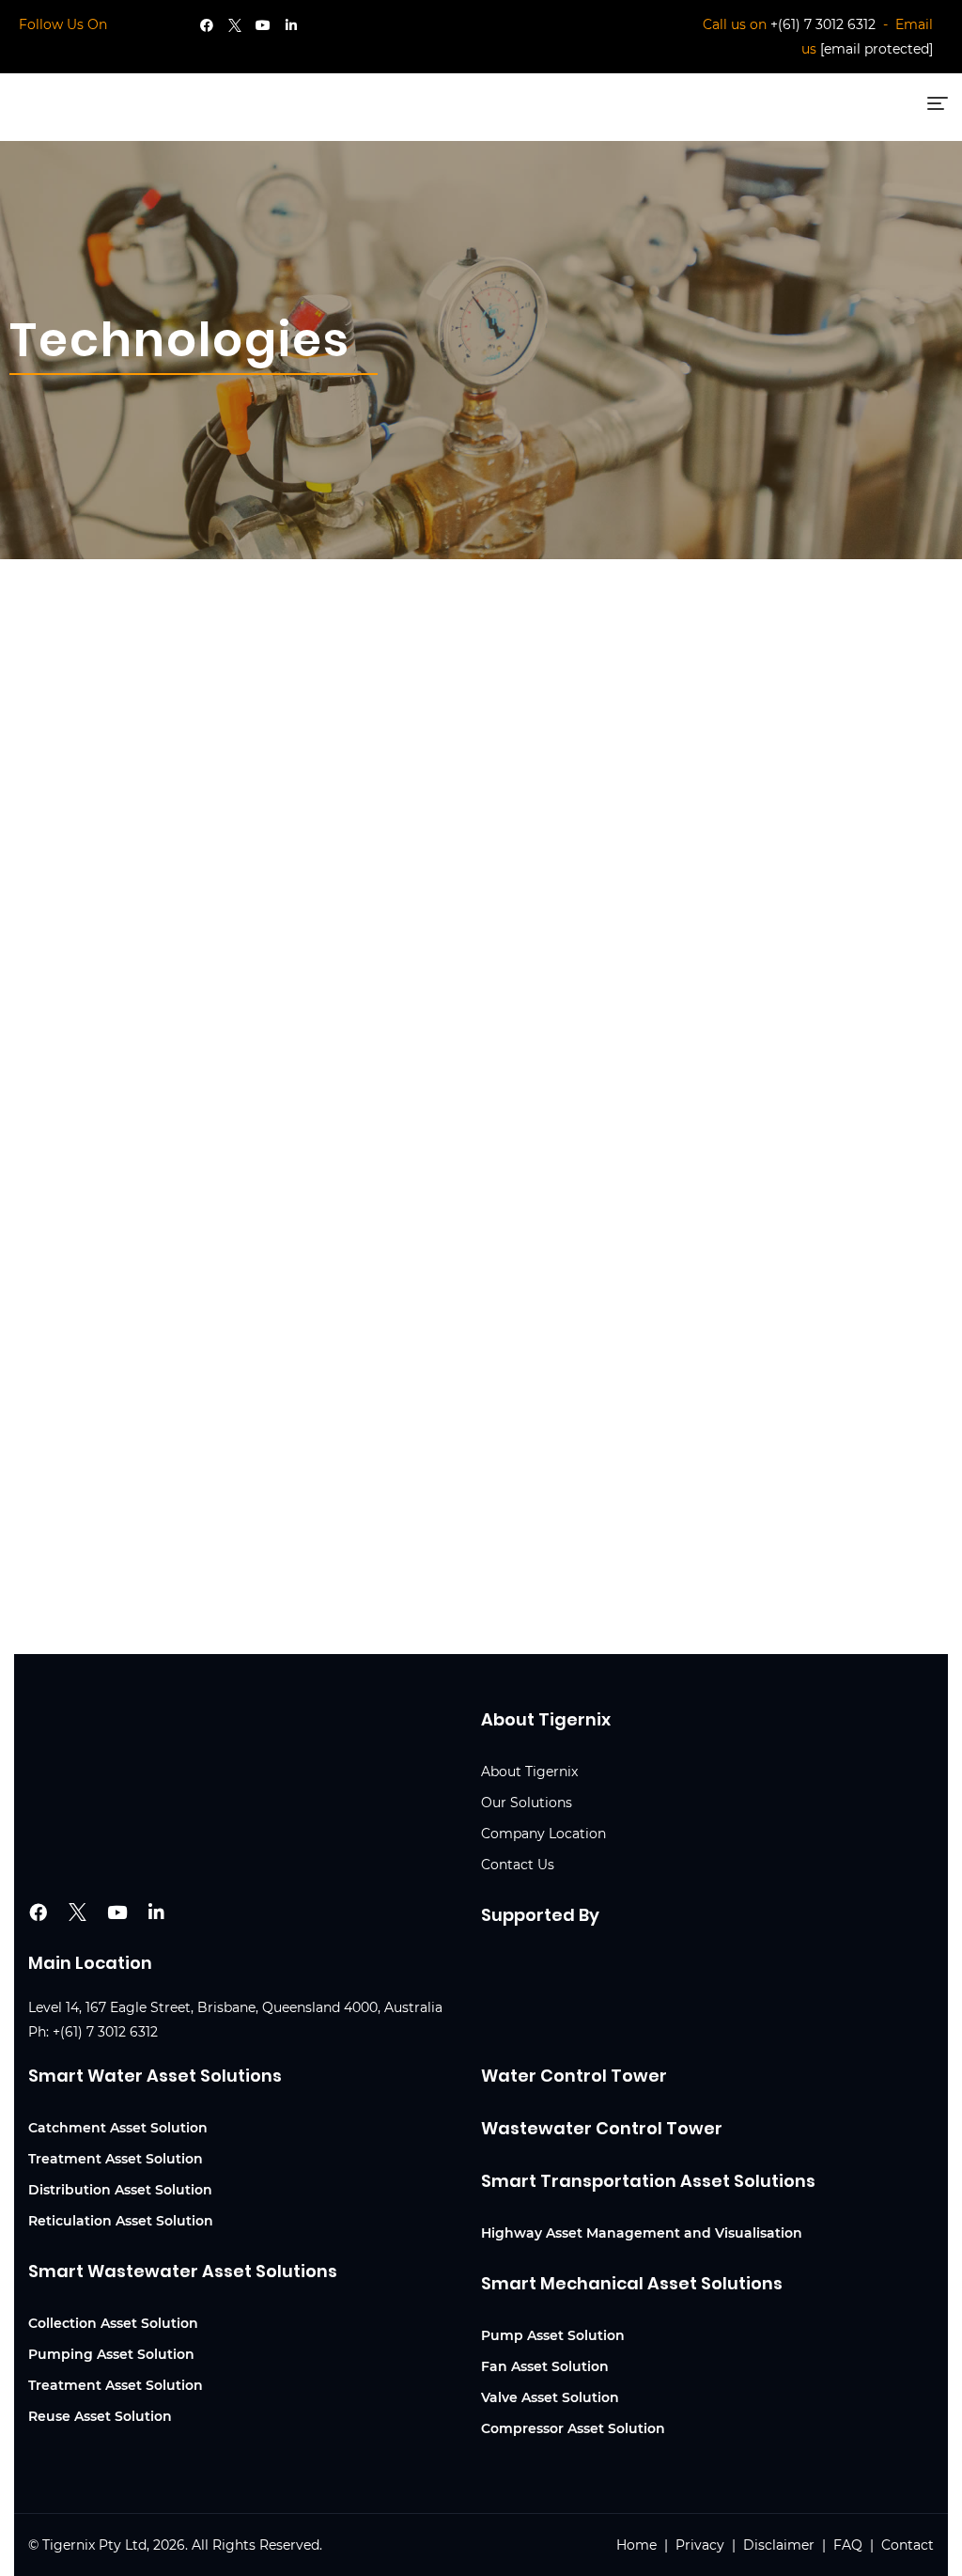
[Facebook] (207, 25)
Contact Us (518, 1865)
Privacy (700, 2545)
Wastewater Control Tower (602, 2128)
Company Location (543, 1834)
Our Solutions (527, 1803)
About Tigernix (529, 1772)
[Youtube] (263, 25)
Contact (908, 2545)
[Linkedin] (291, 25)
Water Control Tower (574, 2076)
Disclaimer (779, 2545)
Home (638, 2545)
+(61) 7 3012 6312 (823, 24)
